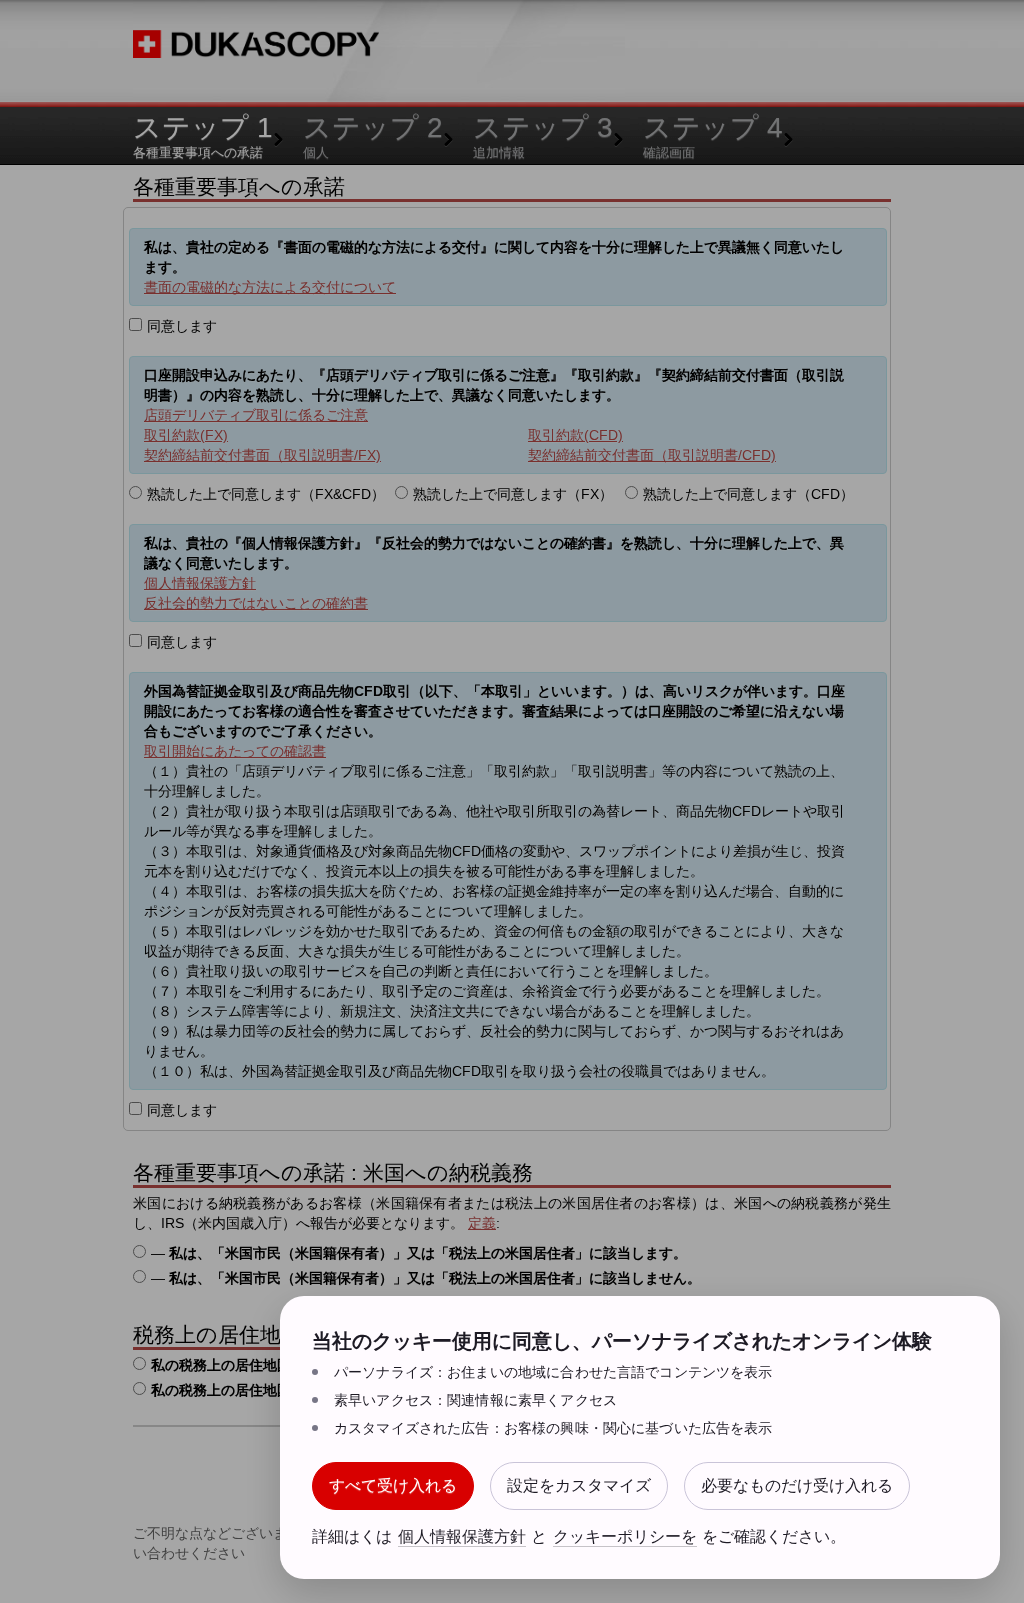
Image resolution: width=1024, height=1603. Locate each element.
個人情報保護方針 (462, 1536)
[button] (393, 1486)
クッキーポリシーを (625, 1536)
